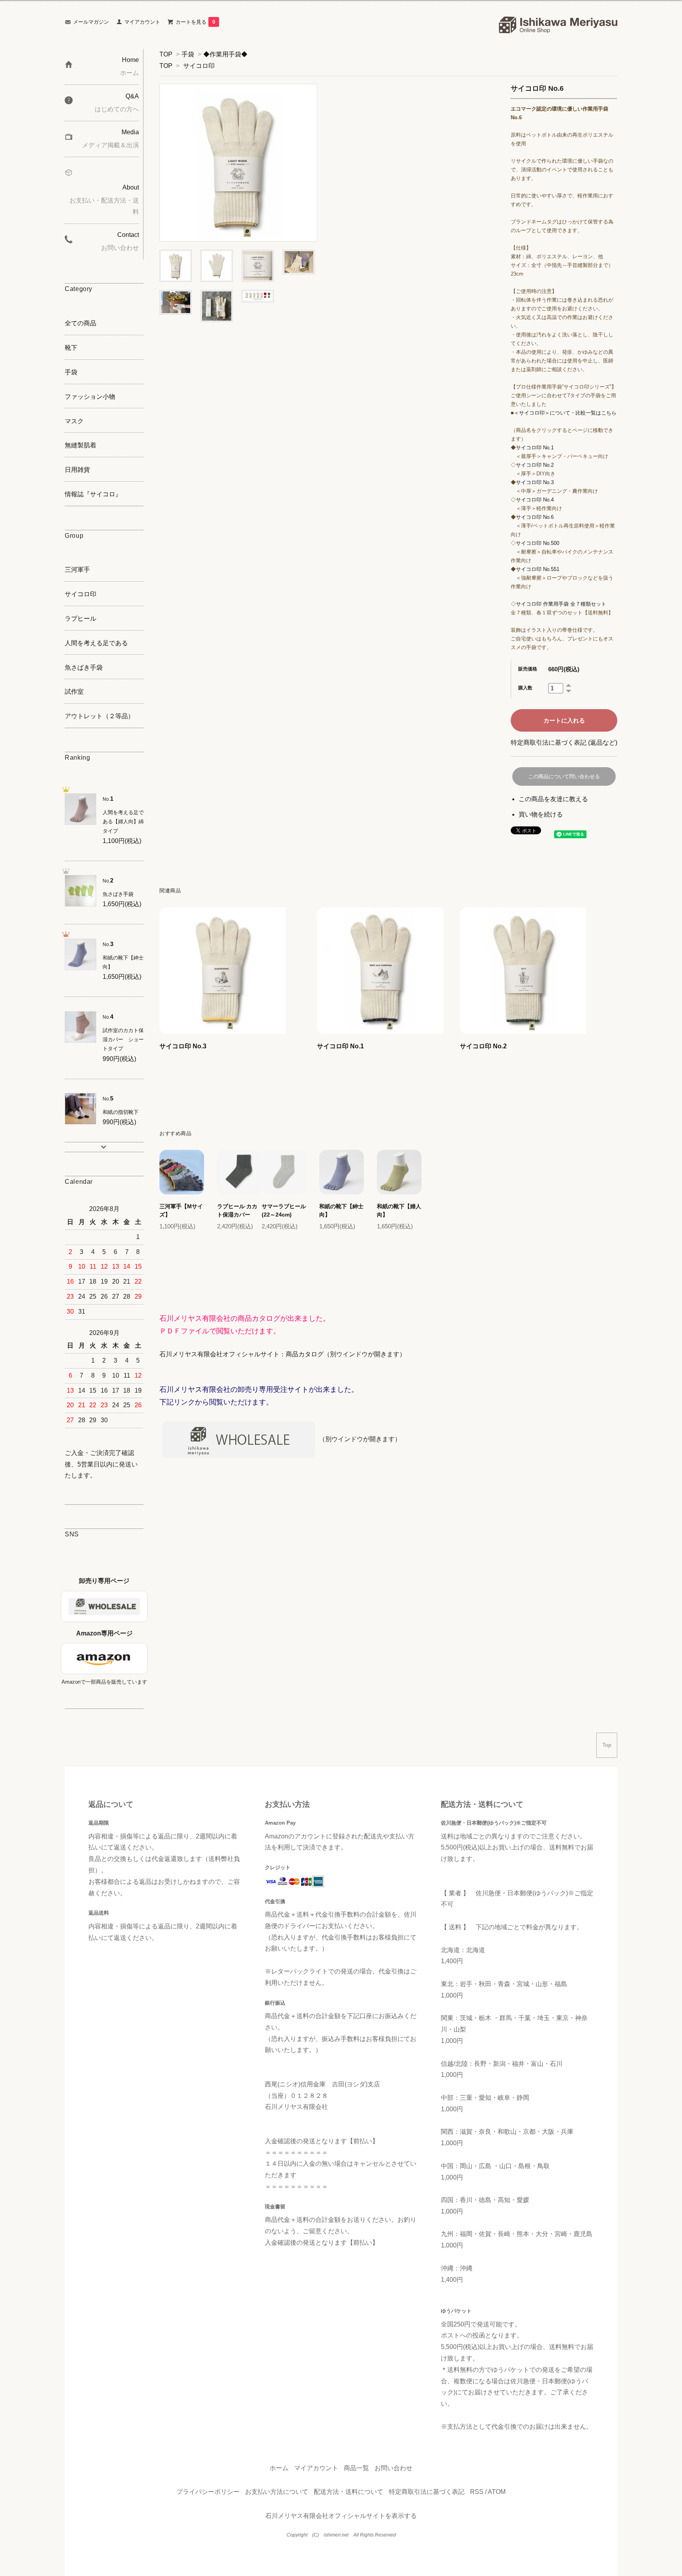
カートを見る (195, 22)
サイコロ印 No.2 (535, 465)
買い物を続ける (541, 814)
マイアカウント (142, 22)
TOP (166, 54)
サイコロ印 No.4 (535, 500)
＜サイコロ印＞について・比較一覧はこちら (565, 413)
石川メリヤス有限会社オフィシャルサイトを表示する (341, 2516)
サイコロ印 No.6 (535, 517)
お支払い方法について (277, 2492)
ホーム (279, 2468)
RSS (477, 2492)
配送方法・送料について (348, 2492)
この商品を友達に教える (553, 799)
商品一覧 (356, 2468)
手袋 (188, 54)
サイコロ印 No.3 (535, 482)
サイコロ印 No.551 (538, 569)
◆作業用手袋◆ (225, 54)
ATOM (497, 2492)
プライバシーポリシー (208, 2492)
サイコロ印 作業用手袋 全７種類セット (561, 604)
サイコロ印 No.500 (538, 543)
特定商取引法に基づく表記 (427, 2492)
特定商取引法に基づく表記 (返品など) (564, 743)
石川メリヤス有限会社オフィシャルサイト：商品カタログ (242, 1354)
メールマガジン (91, 22)
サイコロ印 (199, 66)
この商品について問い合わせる (564, 776)
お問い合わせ (393, 2468)
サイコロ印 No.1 (535, 448)
